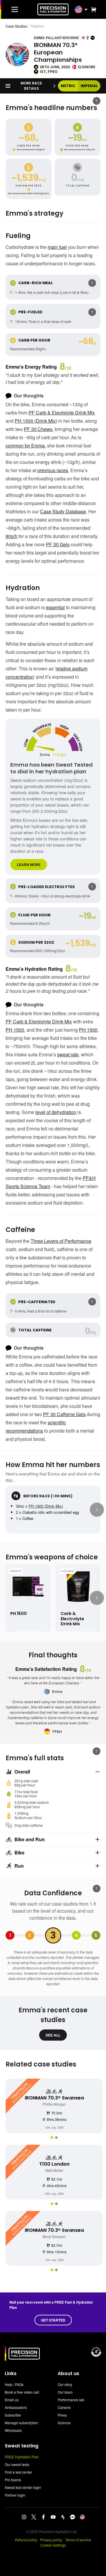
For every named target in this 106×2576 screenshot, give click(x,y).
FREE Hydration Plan (22, 2457)
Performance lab (71, 2400)
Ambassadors (16, 2407)
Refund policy (26, 2540)
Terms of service (78, 2540)
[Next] (97, 1510)
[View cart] (92, 9)
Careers (64, 2407)
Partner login (15, 2495)
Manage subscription (21, 2423)
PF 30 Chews (38, 429)
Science (64, 2423)
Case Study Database (63, 511)
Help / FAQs (14, 2384)
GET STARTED (53, 2320)
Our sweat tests (17, 2464)
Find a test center (18, 2472)
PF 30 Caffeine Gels (64, 1414)
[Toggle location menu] (86, 9)
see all (53, 2035)
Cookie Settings (53, 2545)
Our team (65, 2392)
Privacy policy (51, 2540)
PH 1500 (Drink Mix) (36, 421)
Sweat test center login (23, 2487)
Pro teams (13, 2480)
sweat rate (68, 1054)
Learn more (29, 865)
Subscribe (13, 2415)
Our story (65, 2384)
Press (62, 2415)
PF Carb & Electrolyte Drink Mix (62, 413)
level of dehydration (56, 1112)
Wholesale (13, 2430)
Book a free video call (22, 2392)
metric (68, 86)
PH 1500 (15, 1030)
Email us (12, 2400)
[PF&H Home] (53, 9)
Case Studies (16, 26)
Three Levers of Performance (61, 1241)
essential (55, 607)
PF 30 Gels (58, 544)
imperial (89, 86)
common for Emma (25, 446)
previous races (53, 470)
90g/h (11, 536)
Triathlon (37, 26)
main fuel (57, 247)
